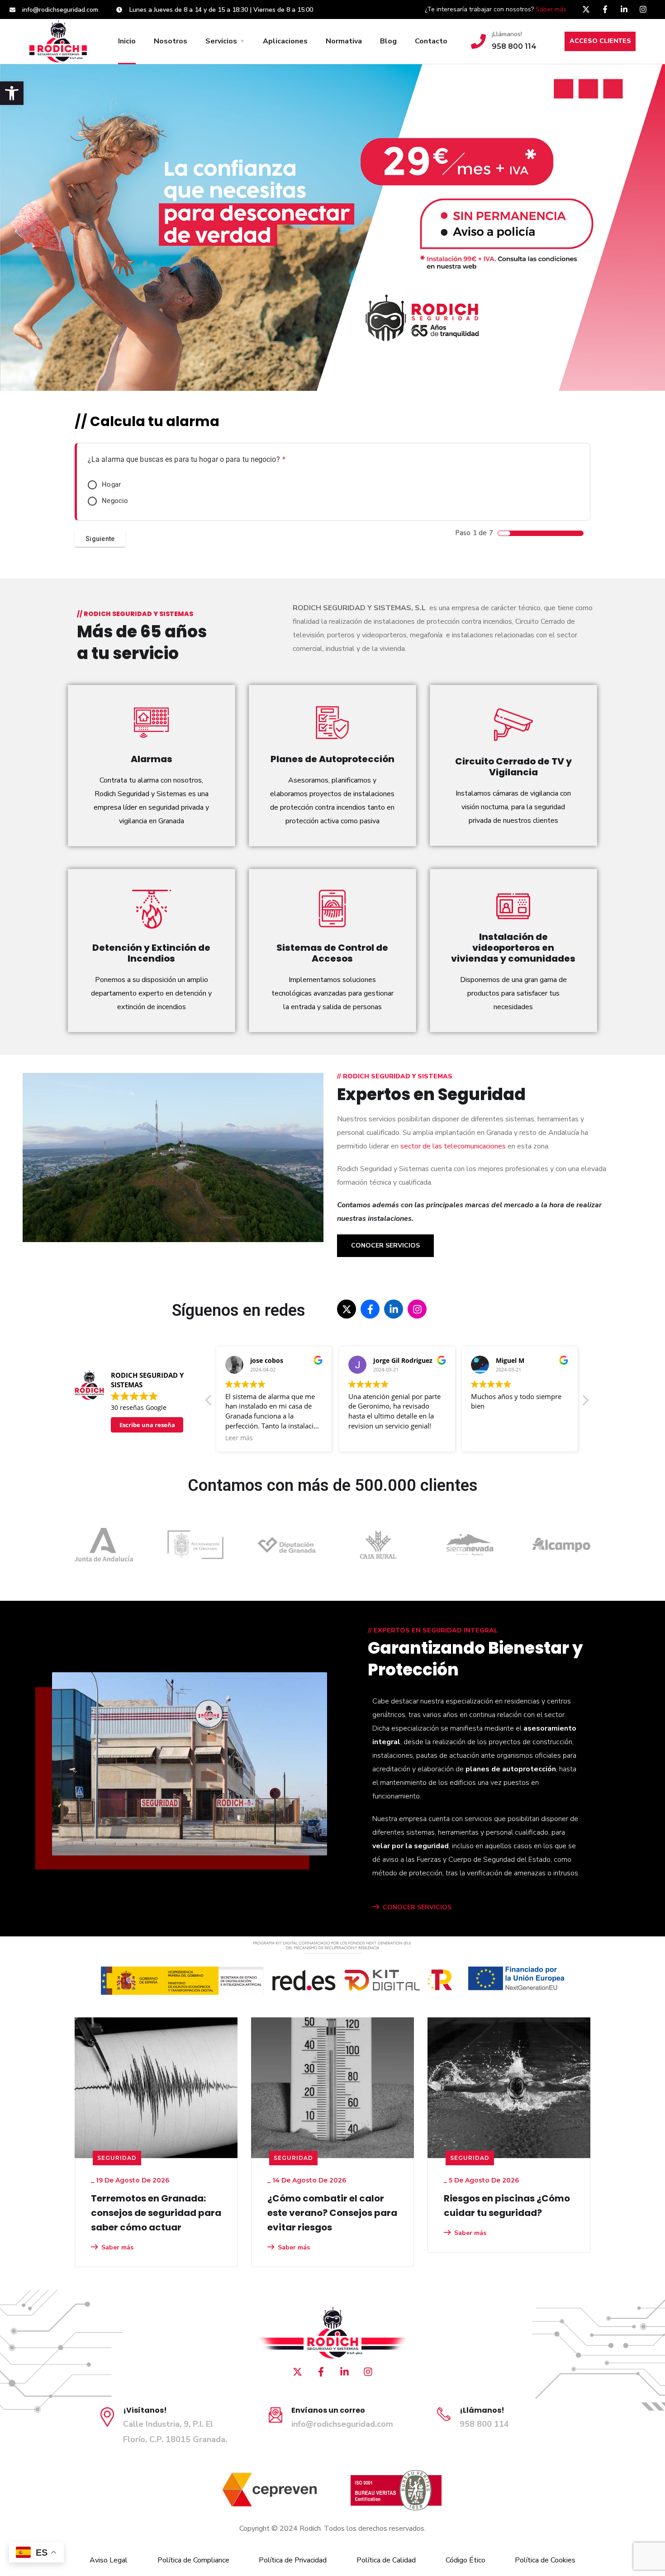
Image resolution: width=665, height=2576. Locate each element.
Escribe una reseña (147, 1425)
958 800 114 (484, 2424)
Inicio (127, 41)
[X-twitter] (586, 9)
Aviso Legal (109, 2560)
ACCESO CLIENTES (600, 41)
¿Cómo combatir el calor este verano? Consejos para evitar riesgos (332, 2213)
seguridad (117, 2158)
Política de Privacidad (293, 2560)
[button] (12, 93)
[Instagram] (643, 9)
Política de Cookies (545, 2560)
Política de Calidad (386, 2560)
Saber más (551, 9)
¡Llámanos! (507, 34)
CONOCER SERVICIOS (417, 1907)
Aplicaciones (285, 41)
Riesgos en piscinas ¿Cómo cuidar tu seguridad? (507, 2206)
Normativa (344, 41)
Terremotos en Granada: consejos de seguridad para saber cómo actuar (156, 2213)
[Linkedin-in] (624, 9)
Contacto (431, 41)
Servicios (221, 41)
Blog (388, 41)
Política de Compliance (193, 2560)
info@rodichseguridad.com (342, 2424)
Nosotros (171, 41)
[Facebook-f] (605, 9)
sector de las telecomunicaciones (453, 1146)
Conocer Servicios (385, 1245)
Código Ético (465, 2560)
